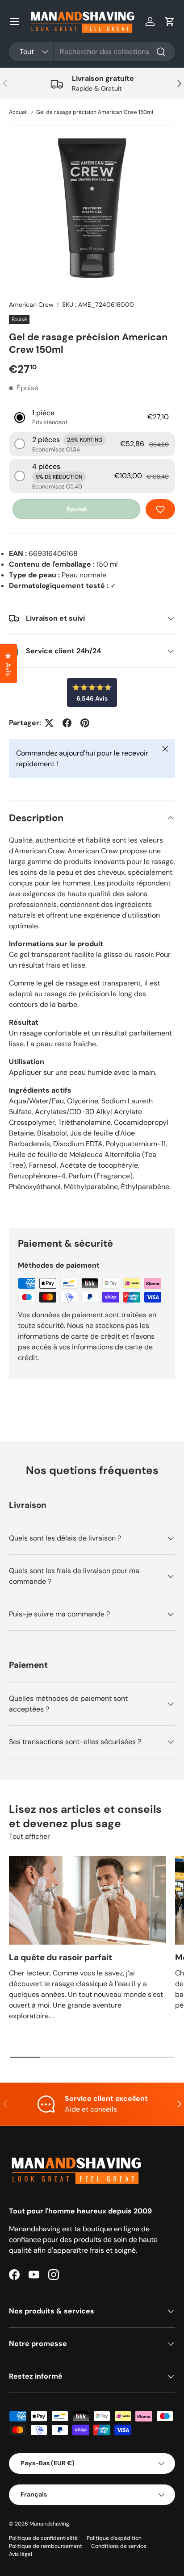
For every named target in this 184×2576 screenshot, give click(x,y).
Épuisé (77, 509)
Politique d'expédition (114, 2538)
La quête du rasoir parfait (61, 1957)
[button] (170, 21)
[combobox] (92, 52)
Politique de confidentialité (43, 2538)
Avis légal (21, 2554)
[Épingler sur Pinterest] (85, 723)
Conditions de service (119, 2546)
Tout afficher (29, 1836)
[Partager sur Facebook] (67, 723)
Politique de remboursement (46, 2546)
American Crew (31, 305)
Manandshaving (49, 2524)
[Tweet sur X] (49, 723)
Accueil (18, 112)
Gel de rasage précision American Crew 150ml (95, 112)
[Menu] (14, 21)
